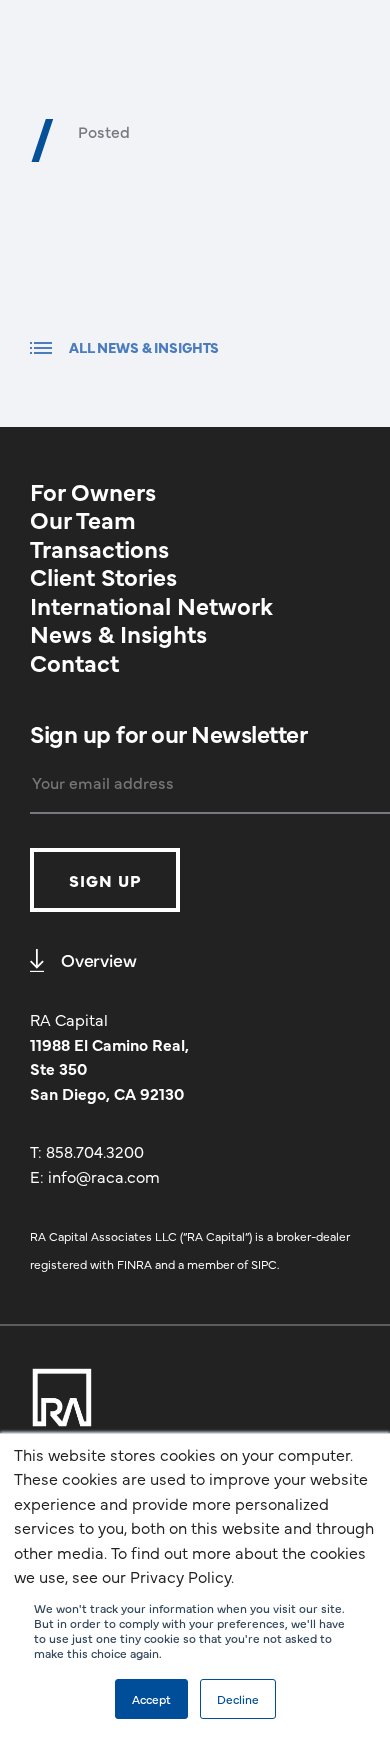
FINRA (134, 1264)
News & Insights (118, 632)
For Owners (93, 490)
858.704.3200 (95, 1151)
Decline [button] (238, 1699)
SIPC (264, 1264)
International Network (151, 604)
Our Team (83, 518)
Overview (99, 959)
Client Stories (103, 575)
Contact (74, 661)
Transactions (99, 547)
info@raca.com (104, 1176)
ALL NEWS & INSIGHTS (144, 347)
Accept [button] (151, 1699)
